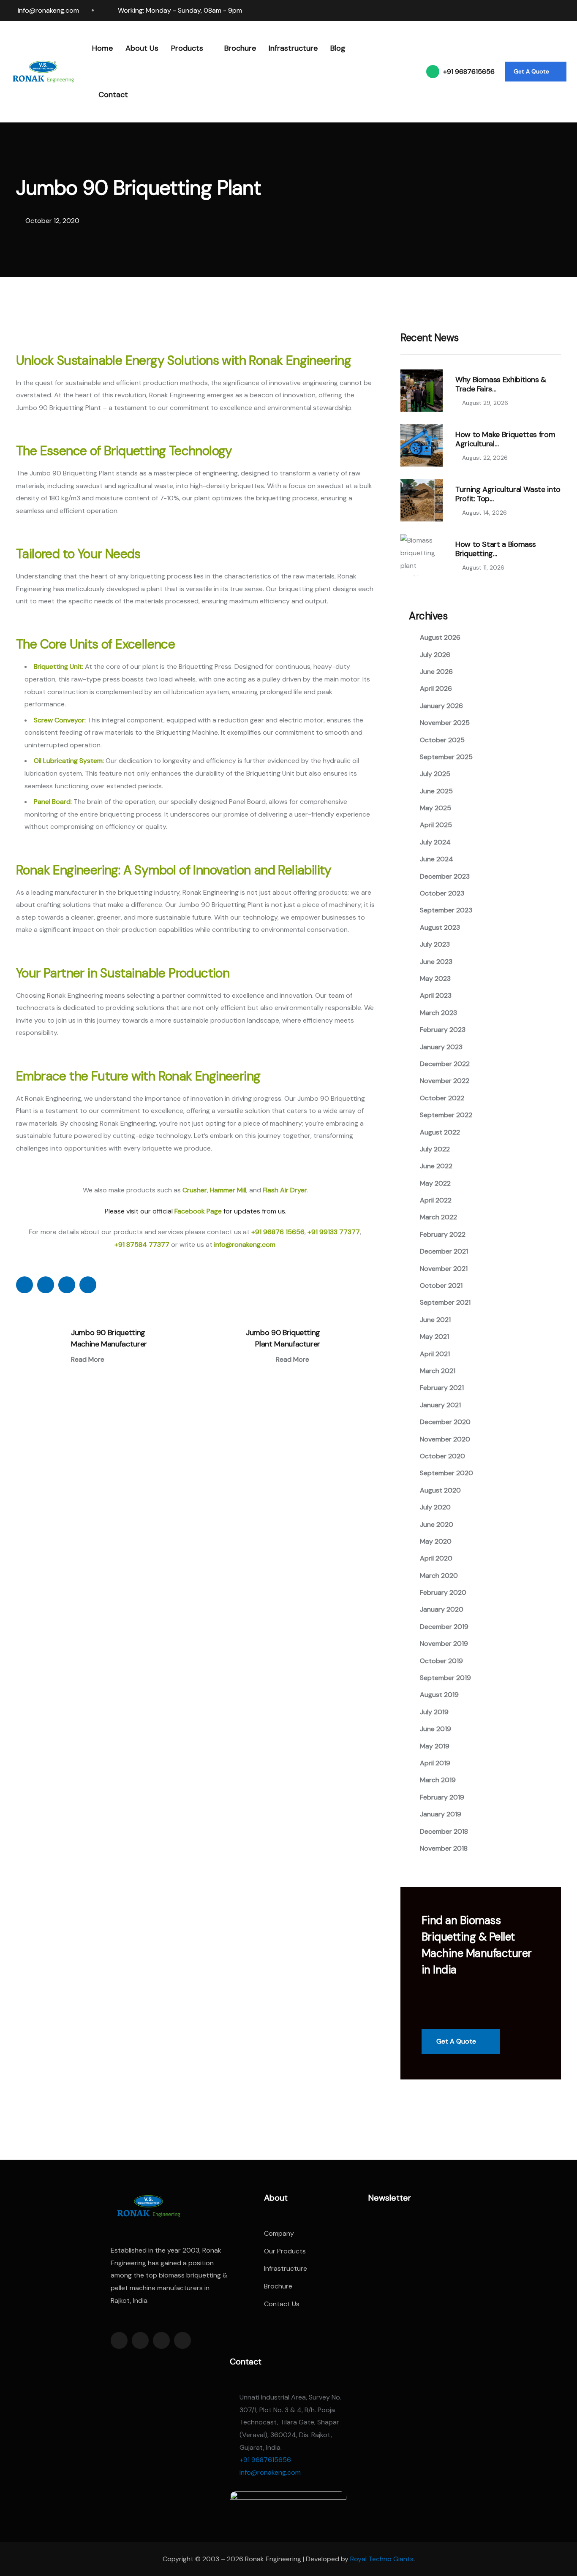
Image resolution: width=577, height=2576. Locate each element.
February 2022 (443, 1234)
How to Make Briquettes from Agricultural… (505, 439)
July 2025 (435, 774)
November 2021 (444, 1269)
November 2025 (445, 723)
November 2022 (445, 1081)
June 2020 (437, 1524)
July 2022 (435, 1149)
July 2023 (435, 944)
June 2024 (437, 859)
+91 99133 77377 (334, 1232)
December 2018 (444, 1831)
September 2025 (446, 757)
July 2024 (435, 842)
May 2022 (435, 1183)
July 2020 (435, 1507)
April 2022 (436, 1200)
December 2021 (444, 1251)
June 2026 (436, 672)
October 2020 (442, 1456)
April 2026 (436, 688)
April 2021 (435, 1354)
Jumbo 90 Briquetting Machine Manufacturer (109, 1338)
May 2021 (434, 1337)
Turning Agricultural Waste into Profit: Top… (508, 494)
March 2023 (438, 1013)
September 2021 (445, 1302)
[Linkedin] (519, 11)
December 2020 (445, 1422)
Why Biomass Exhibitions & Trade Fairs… (501, 384)
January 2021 (440, 1405)
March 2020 (439, 1576)
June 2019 (435, 1729)
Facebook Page (198, 1211)
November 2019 (444, 1644)
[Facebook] (503, 11)
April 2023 (436, 995)
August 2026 (440, 637)
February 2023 (443, 1030)
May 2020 (436, 1541)
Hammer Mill (228, 1190)
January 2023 (441, 1047)
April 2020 (436, 1558)
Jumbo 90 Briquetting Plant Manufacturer (283, 1338)
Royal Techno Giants (382, 2559)
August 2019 (439, 1695)
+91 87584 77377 (142, 1245)
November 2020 (445, 1439)
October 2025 (442, 740)
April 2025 (436, 825)
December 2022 (445, 1064)
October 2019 (441, 1661)
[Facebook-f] (119, 2340)
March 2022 (438, 1217)
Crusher (195, 1190)
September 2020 (446, 1473)
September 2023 (446, 910)
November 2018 (444, 1848)
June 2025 (436, 791)
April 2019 (435, 1763)
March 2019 (438, 1780)
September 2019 (445, 1678)
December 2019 (444, 1627)
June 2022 (436, 1166)
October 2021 (441, 1285)
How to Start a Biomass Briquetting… (496, 549)
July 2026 (435, 655)
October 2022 (442, 1098)
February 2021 (442, 1388)
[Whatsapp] (551, 11)
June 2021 (435, 1320)
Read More (88, 1360)
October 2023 (442, 893)
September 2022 (446, 1115)
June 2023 (436, 962)
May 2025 (435, 808)
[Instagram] (535, 11)
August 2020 (440, 1490)
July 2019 (434, 1712)
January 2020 (442, 1609)
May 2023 (435, 979)
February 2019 (442, 1797)
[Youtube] (567, 11)
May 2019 (435, 1746)
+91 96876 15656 (278, 1232)
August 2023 (440, 927)
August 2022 (440, 1132)
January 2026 (441, 706)
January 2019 (441, 1814)
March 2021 (438, 1371)
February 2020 (443, 1592)
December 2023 (445, 876)
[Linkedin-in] (161, 2340)
